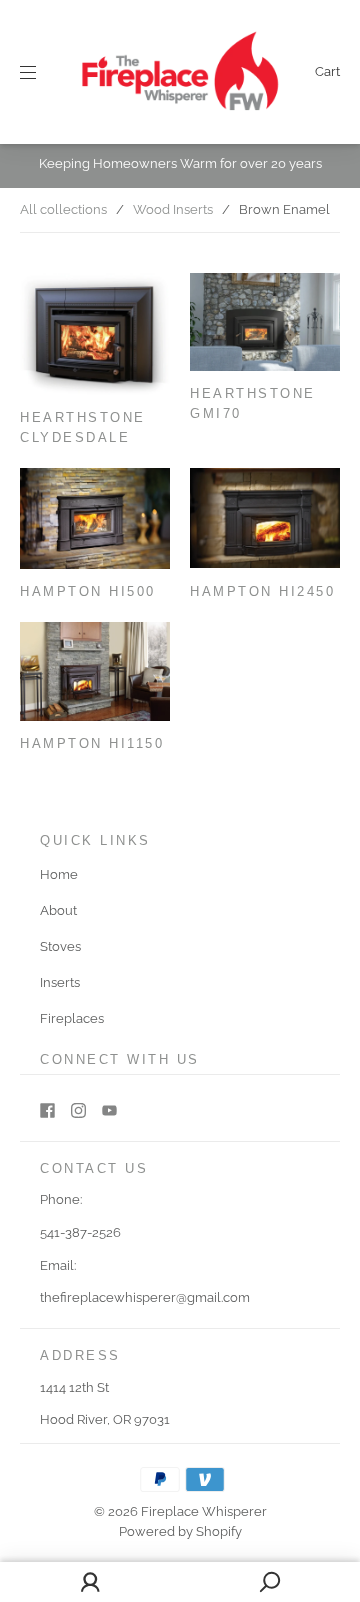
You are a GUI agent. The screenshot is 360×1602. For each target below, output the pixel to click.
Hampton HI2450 (262, 592)
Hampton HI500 (88, 592)
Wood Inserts (173, 209)
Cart (327, 71)
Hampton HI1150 (92, 744)
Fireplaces (72, 1018)
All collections (63, 209)
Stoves (60, 946)
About (58, 910)
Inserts (60, 982)
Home (59, 874)
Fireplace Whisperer (204, 1511)
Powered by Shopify (180, 1531)
